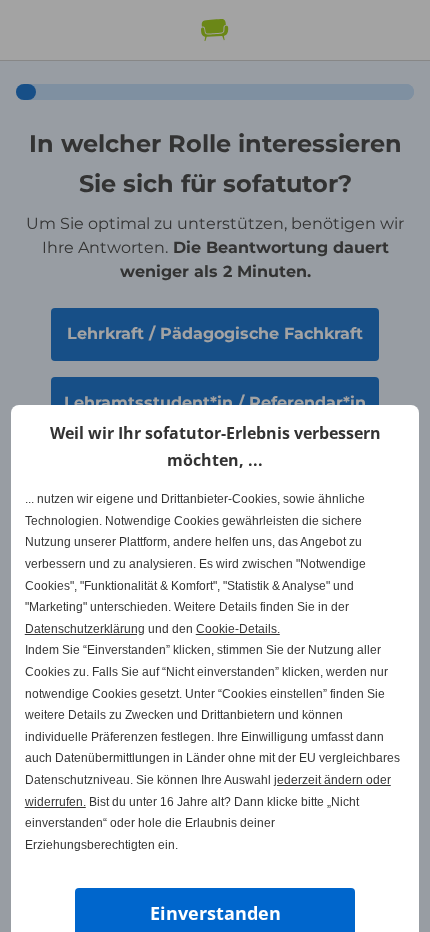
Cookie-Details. (238, 629)
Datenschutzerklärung (85, 629)
